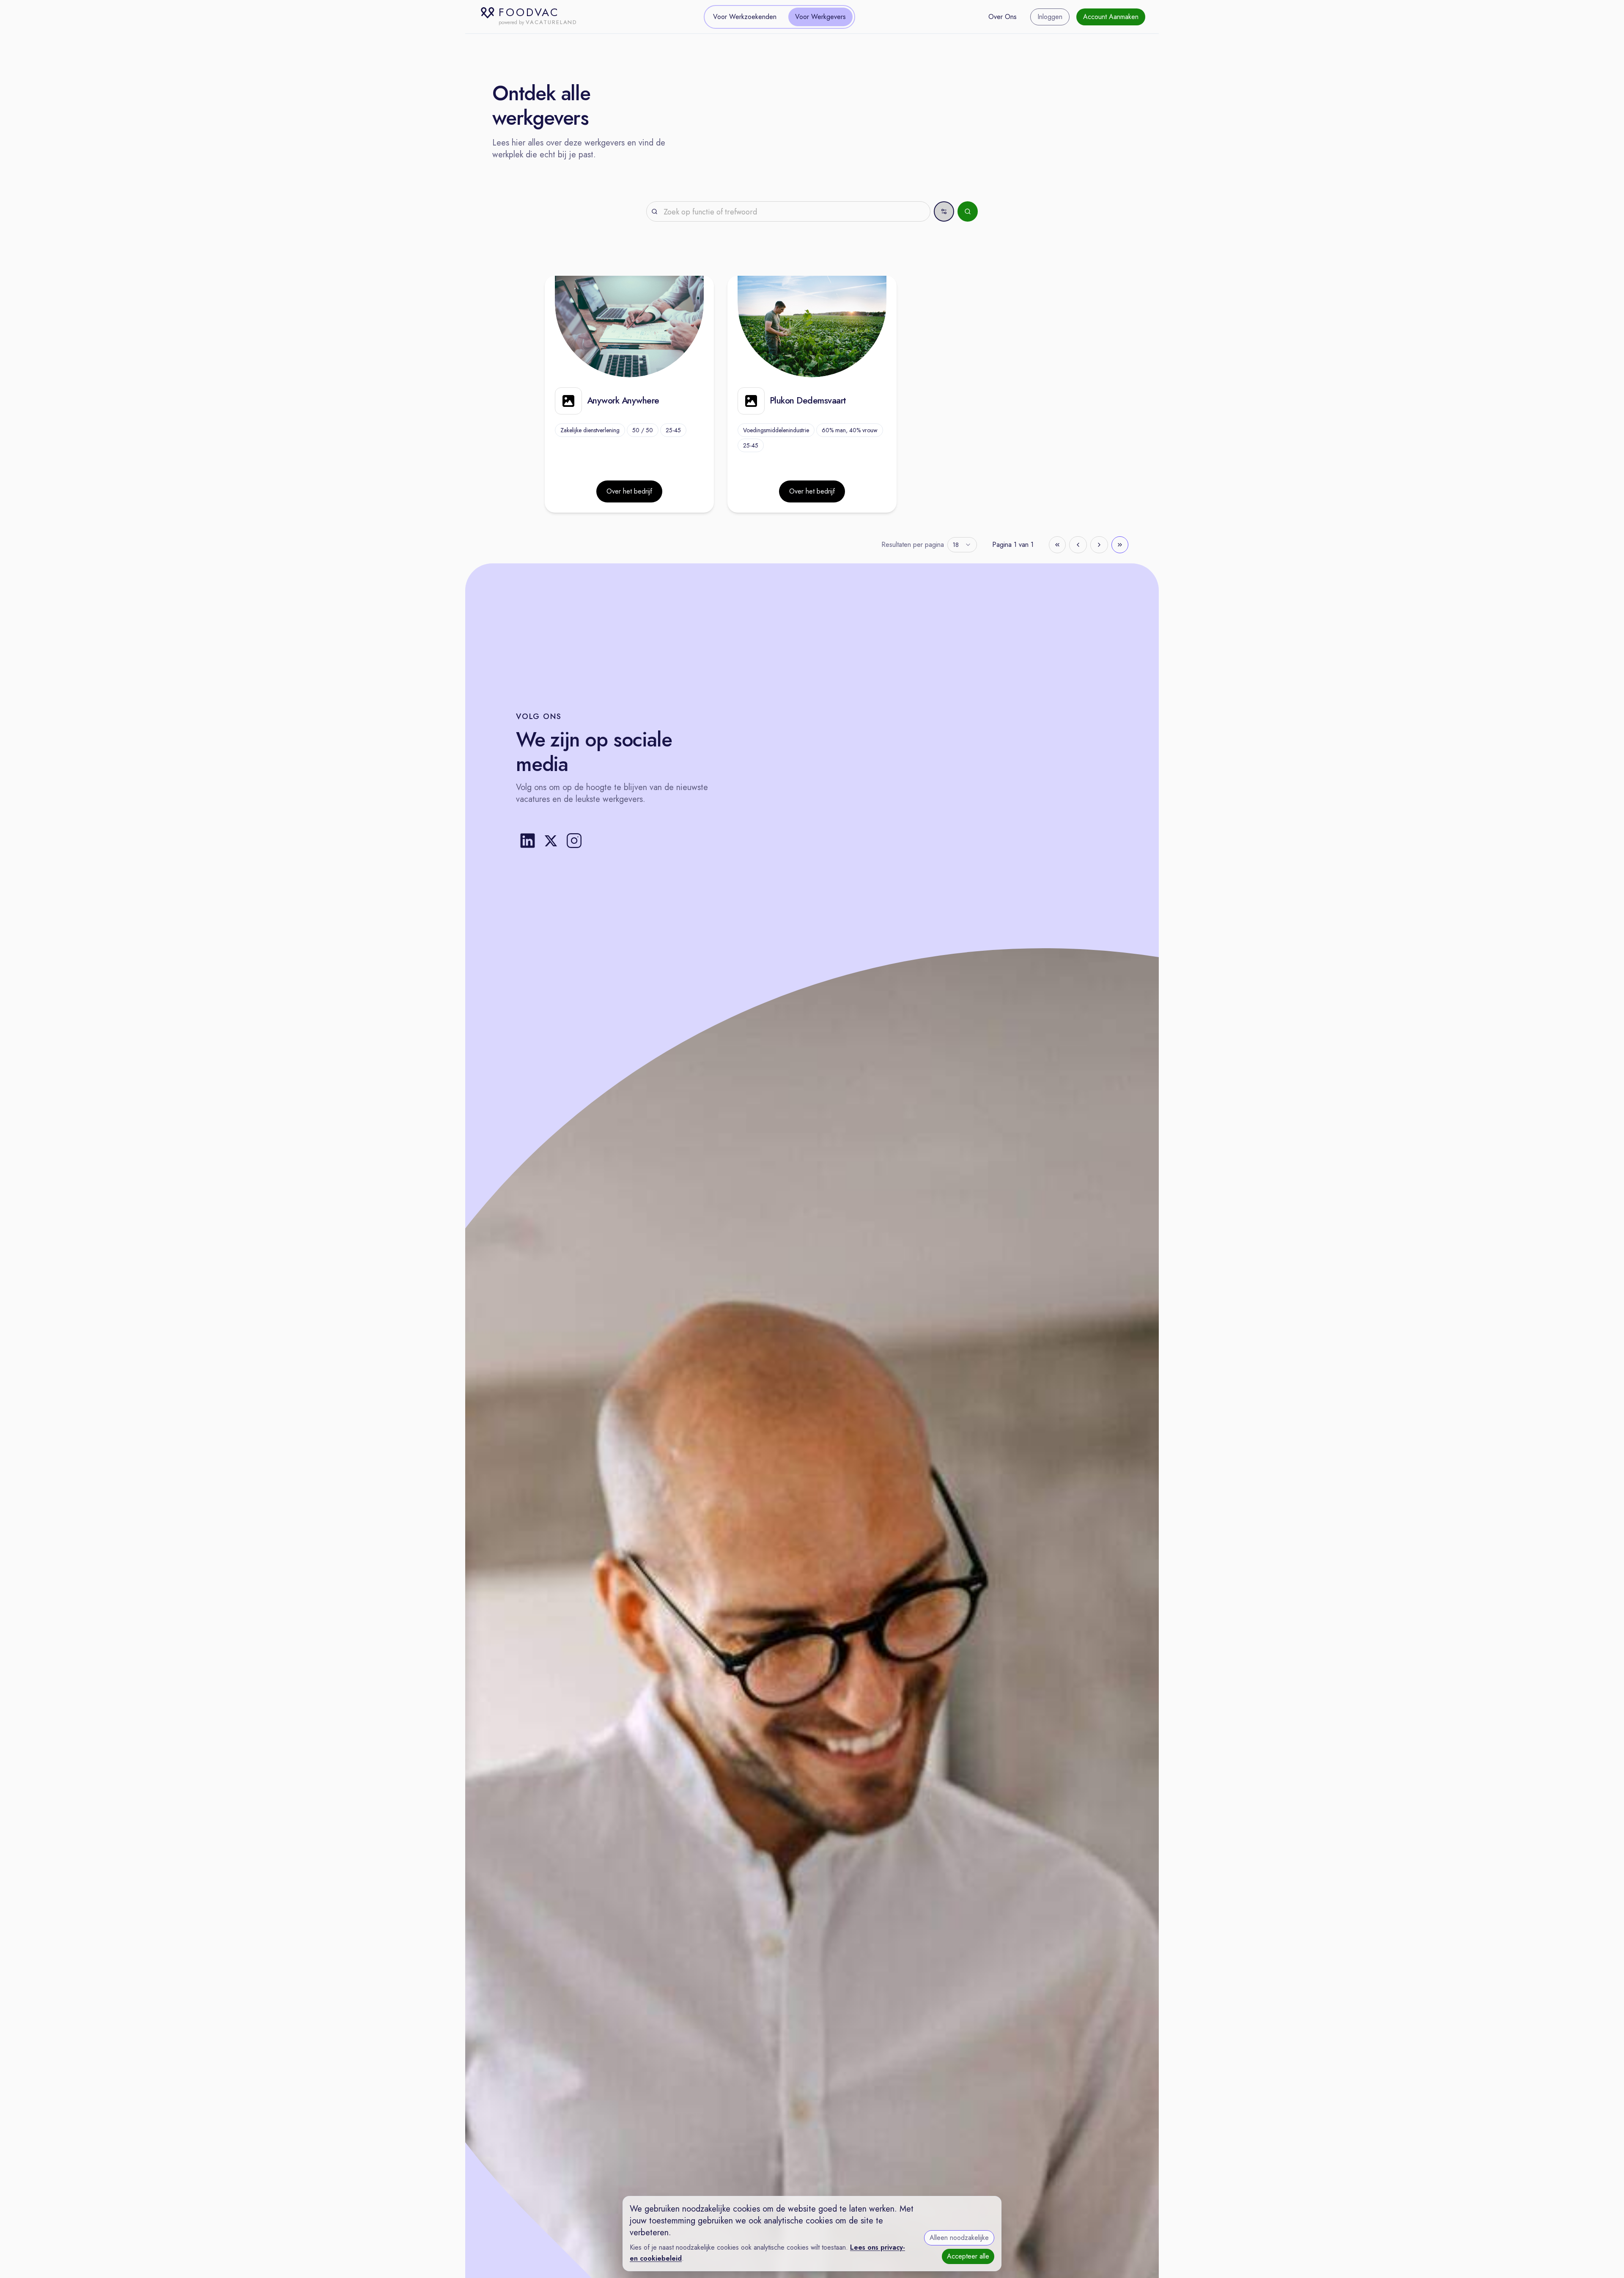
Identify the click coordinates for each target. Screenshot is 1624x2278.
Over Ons (1003, 17)
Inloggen (1050, 17)
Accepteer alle (968, 2256)
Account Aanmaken (1111, 17)
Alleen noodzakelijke (959, 2238)
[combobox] (962, 545)
